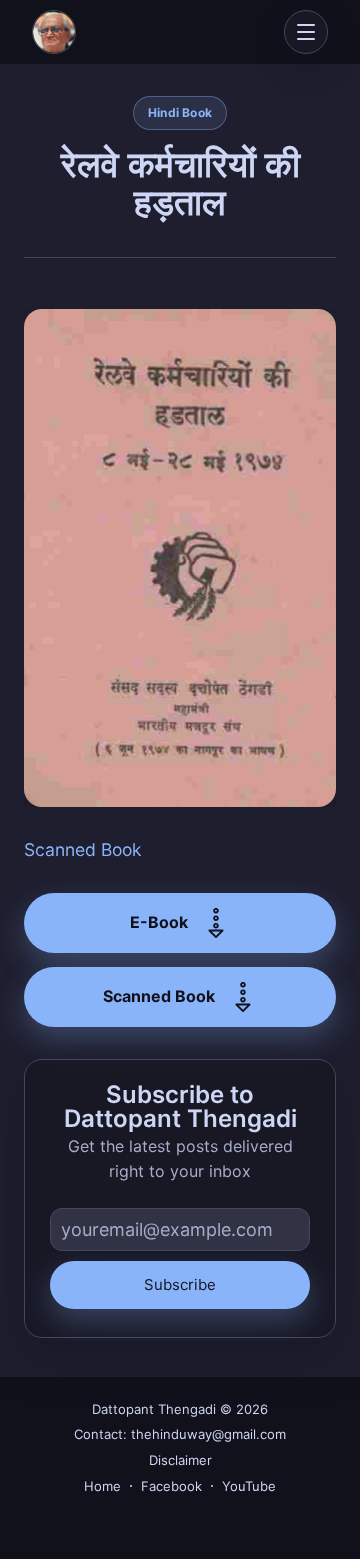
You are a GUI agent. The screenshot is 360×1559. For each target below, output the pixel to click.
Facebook (171, 1486)
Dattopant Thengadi (154, 1409)
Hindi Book (180, 112)
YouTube (249, 1486)
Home (102, 1486)
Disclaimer (180, 1460)
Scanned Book (83, 849)
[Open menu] (306, 32)
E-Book (159, 922)
